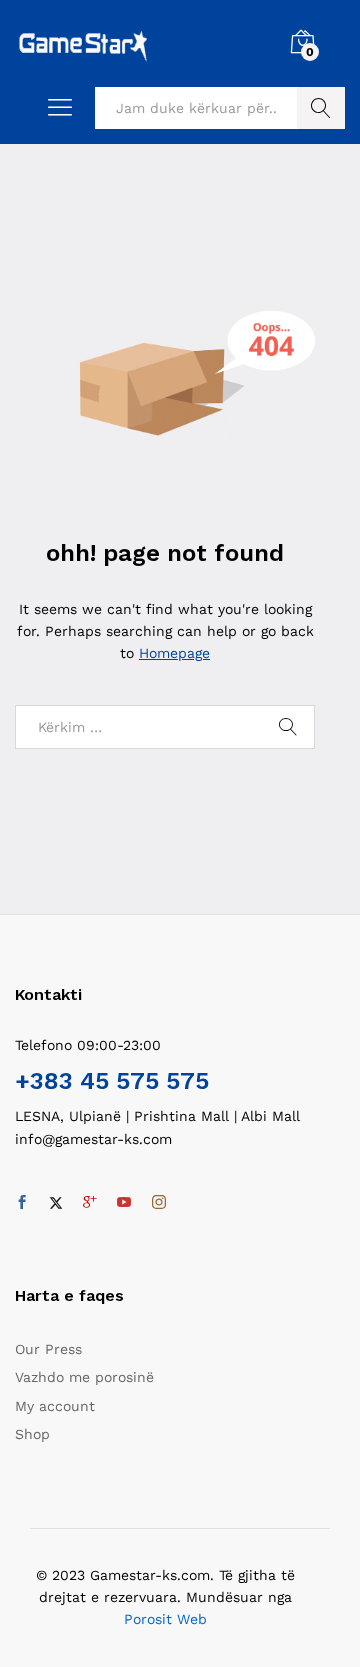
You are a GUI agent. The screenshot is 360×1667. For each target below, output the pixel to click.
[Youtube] (124, 1203)
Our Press (48, 1349)
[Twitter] (56, 1203)
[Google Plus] (90, 1203)
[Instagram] (159, 1203)
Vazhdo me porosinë (84, 1377)
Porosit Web (165, 1619)
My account (55, 1406)
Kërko (321, 108)
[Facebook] (22, 1203)
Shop (32, 1434)
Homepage (174, 653)
